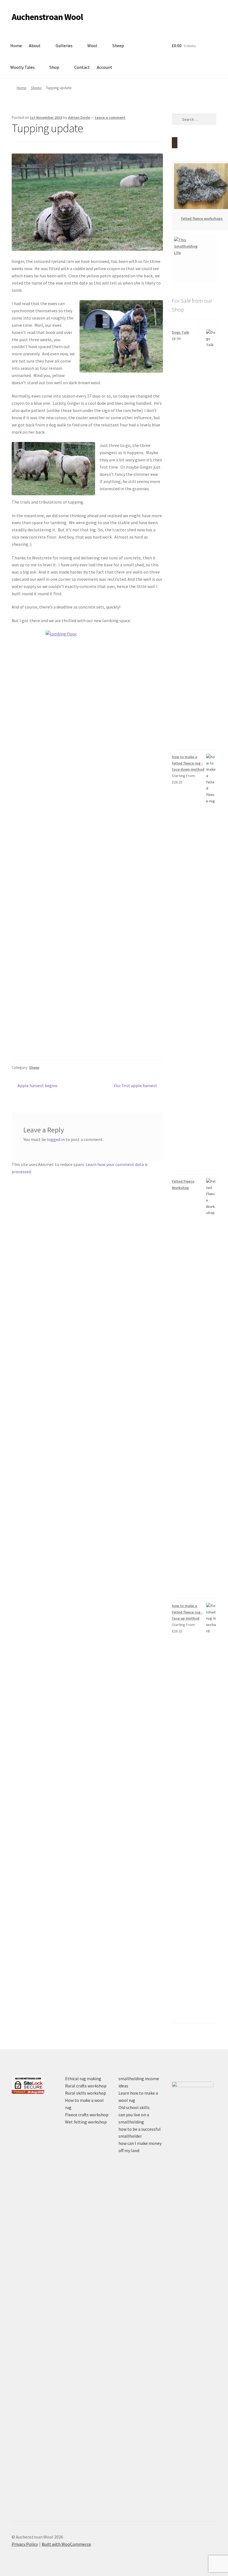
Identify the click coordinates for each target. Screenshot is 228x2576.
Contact (82, 67)
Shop (54, 67)
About (35, 46)
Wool (92, 46)
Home (16, 46)
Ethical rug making (83, 2079)
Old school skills (134, 2107)
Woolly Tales (23, 67)
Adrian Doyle (79, 117)
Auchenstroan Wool (47, 17)
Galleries (64, 46)
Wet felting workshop (86, 2122)
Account (105, 67)
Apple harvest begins (37, 1086)
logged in (56, 1139)
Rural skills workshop (86, 2093)
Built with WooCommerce (66, 2544)
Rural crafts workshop (86, 2086)
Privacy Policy (25, 2544)
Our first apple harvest (136, 1086)
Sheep (118, 46)
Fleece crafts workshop (87, 2115)
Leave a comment (110, 117)
